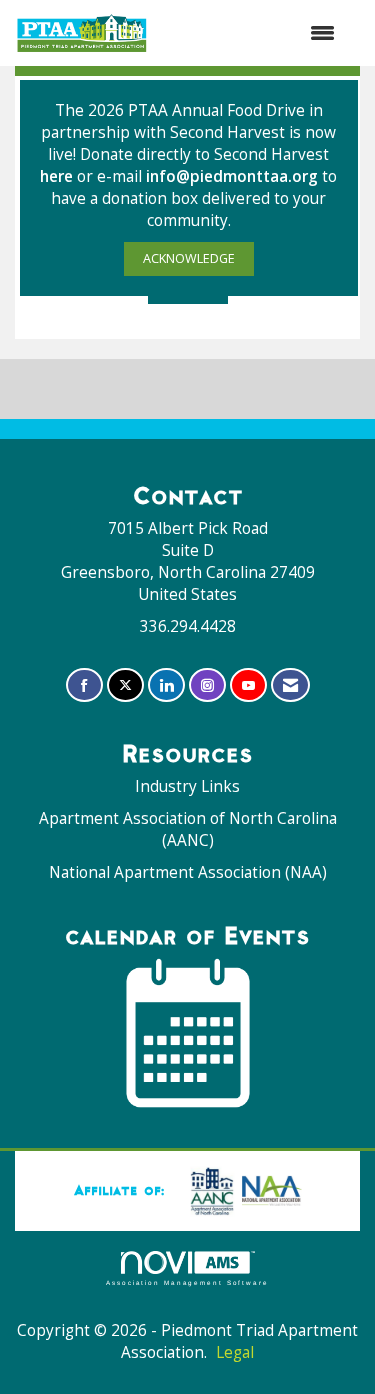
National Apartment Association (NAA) (188, 872)
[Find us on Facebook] (84, 685)
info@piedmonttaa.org (232, 176)
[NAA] (242, 1190)
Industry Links (187, 786)
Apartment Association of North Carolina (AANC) (188, 829)
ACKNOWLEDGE (189, 258)
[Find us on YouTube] (248, 685)
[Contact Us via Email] (290, 685)
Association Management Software (187, 1282)
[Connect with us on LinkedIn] (166, 685)
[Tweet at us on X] (125, 685)
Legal (235, 1352)
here (58, 176)
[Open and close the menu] (252, 33)
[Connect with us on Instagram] (207, 685)
